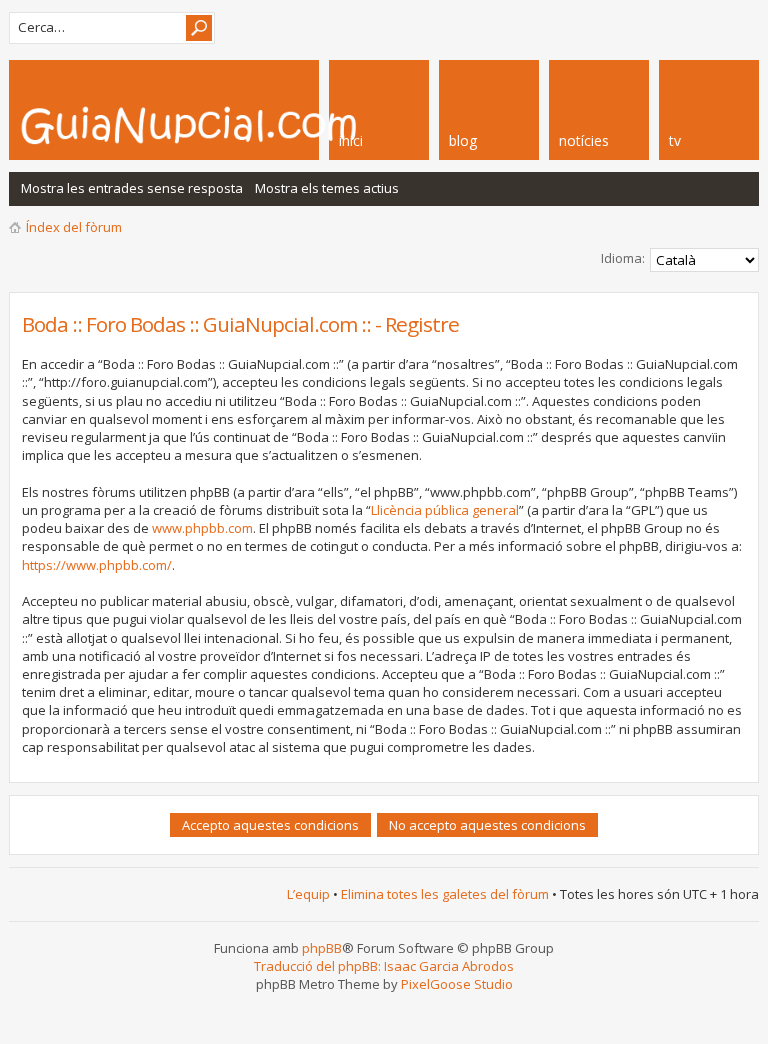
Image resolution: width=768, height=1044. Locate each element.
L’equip (308, 894)
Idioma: (623, 258)
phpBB (322, 948)
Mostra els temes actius (327, 188)
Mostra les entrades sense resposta (132, 188)
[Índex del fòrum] (244, 125)
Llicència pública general (445, 510)
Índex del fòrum (74, 227)
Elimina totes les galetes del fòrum (445, 894)
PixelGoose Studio (457, 984)
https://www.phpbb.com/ (97, 565)
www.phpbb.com (202, 528)
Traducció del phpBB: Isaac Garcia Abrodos (384, 966)
